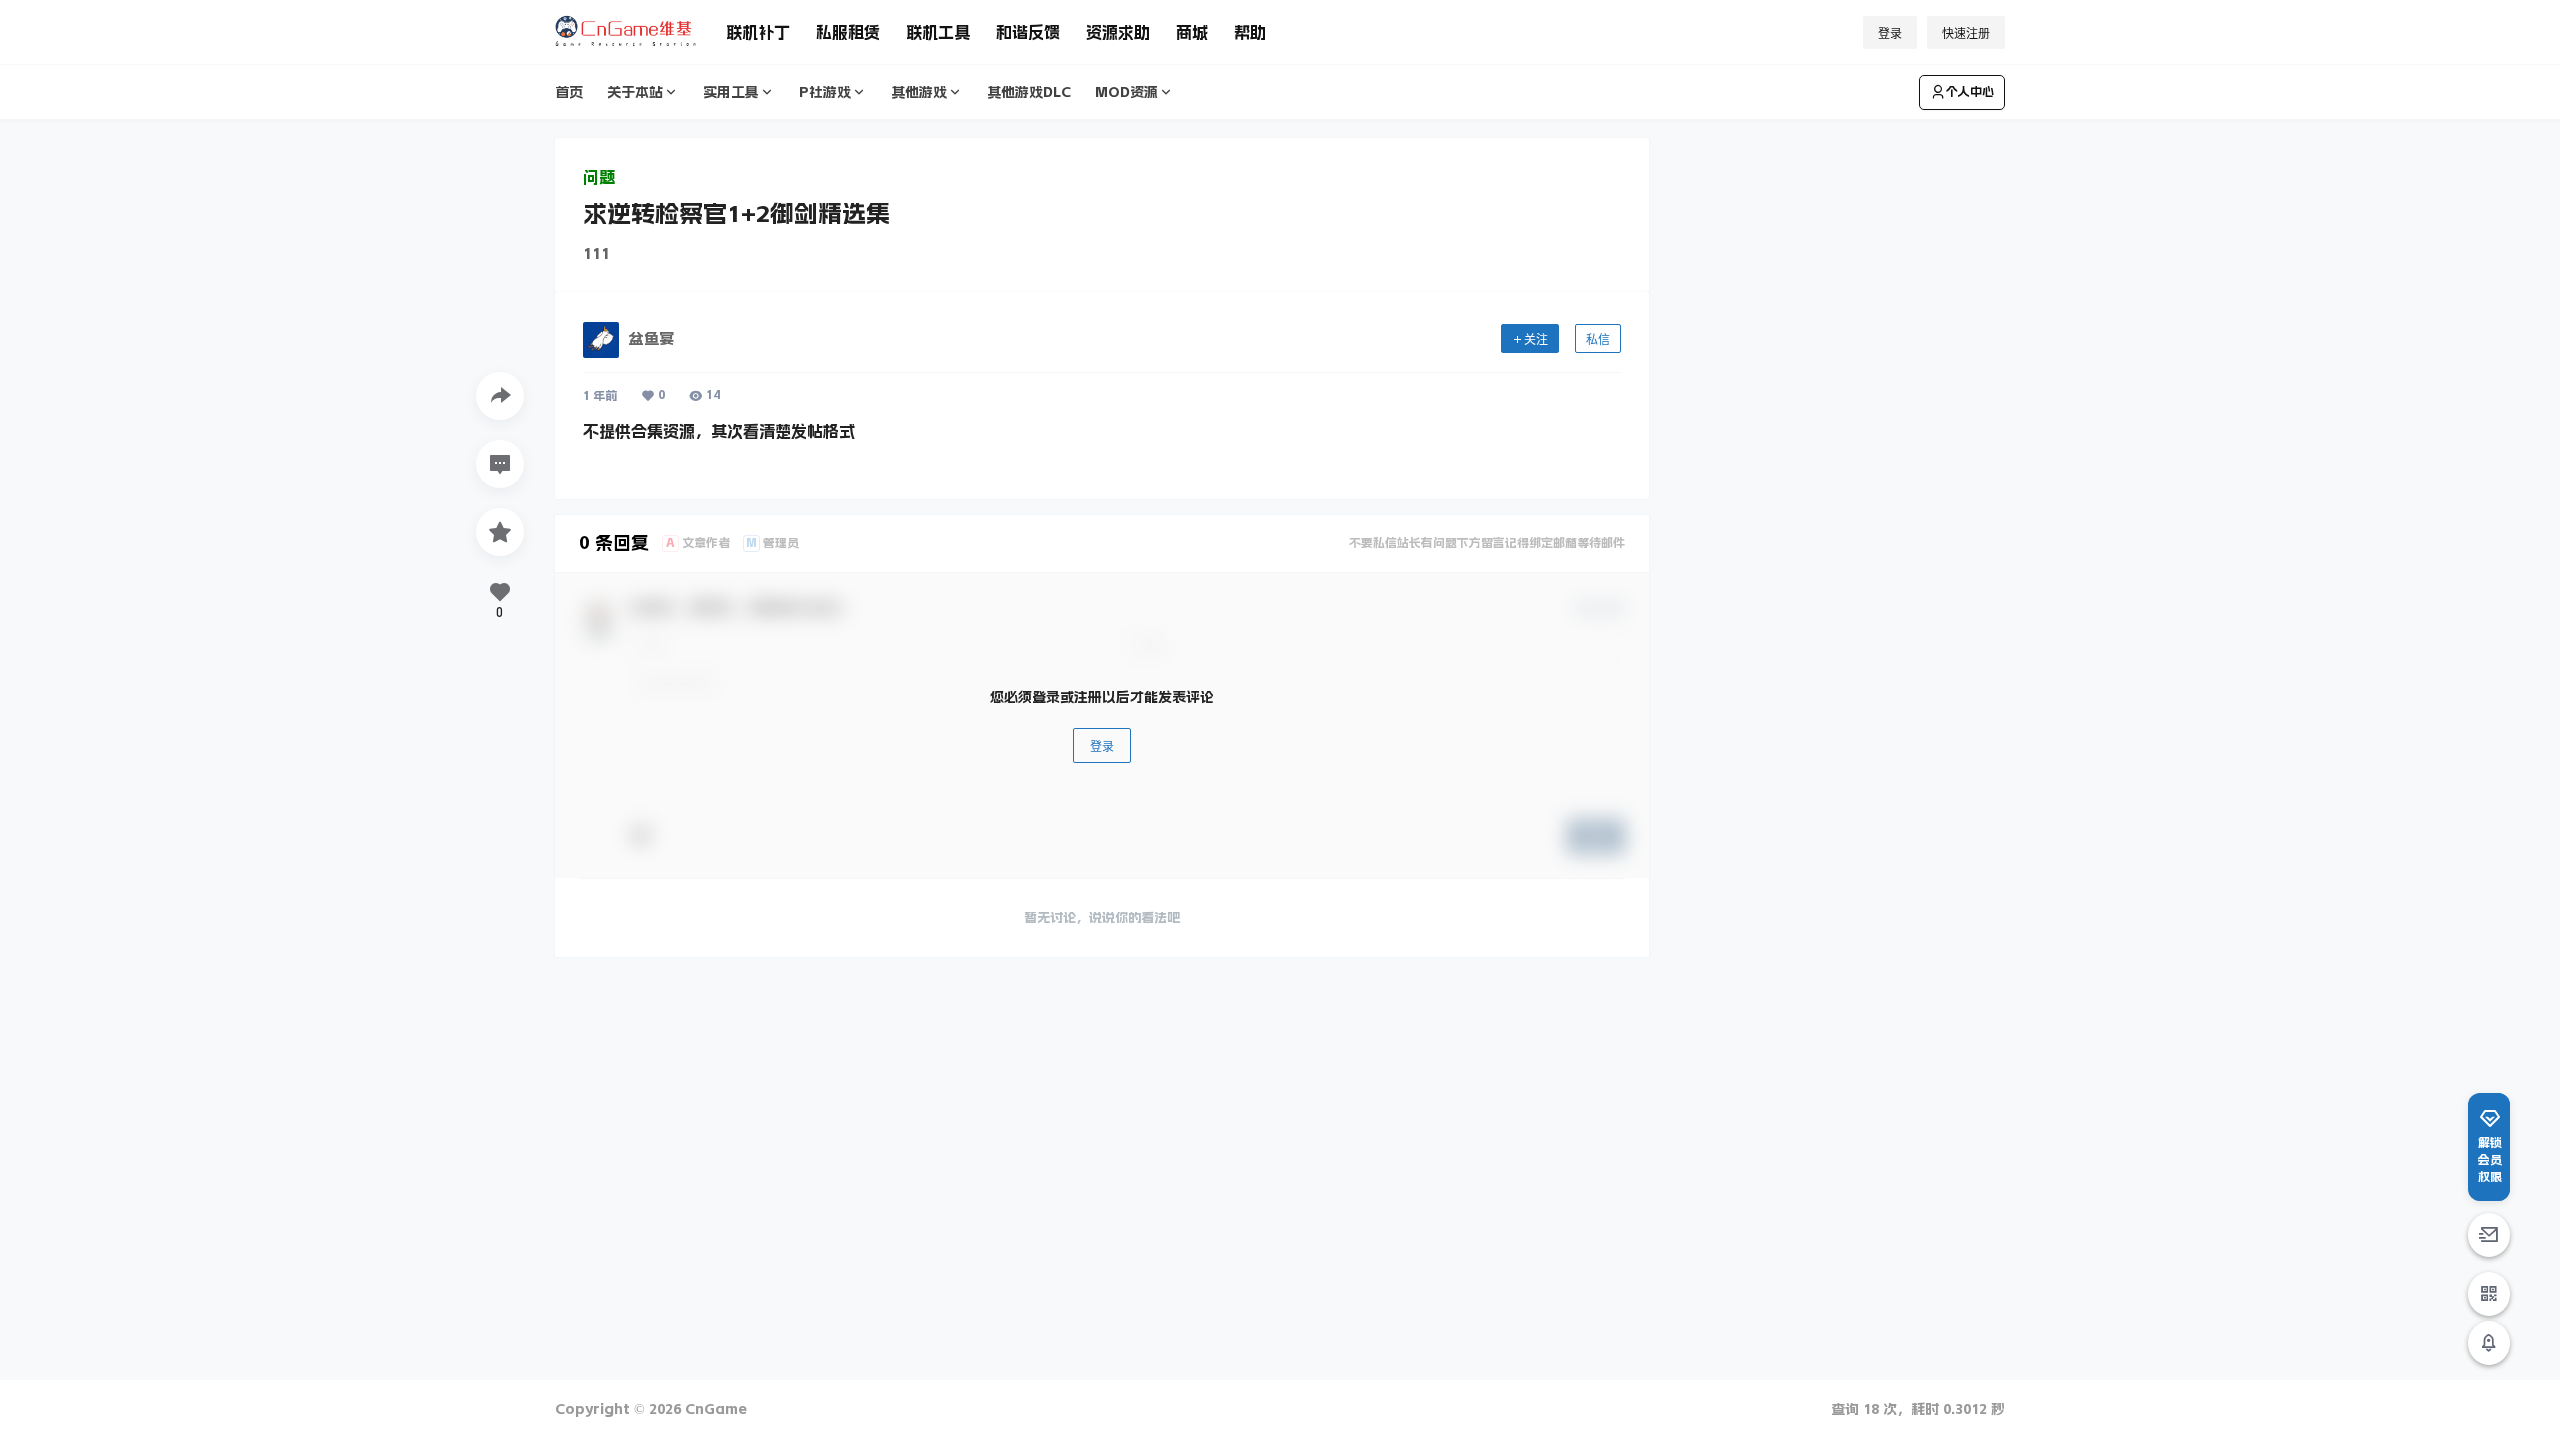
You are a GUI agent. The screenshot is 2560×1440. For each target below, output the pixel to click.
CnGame (714, 1409)
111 (596, 253)
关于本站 (635, 92)
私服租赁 (848, 32)
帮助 (1250, 32)
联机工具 (938, 32)
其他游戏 (919, 92)
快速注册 (1966, 33)
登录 (1890, 33)
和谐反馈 (1028, 32)
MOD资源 (1126, 92)
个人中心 (1970, 92)
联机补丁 (758, 32)
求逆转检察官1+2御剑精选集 (736, 214)
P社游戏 (825, 92)
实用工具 (731, 92)
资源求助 (1118, 32)
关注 (1536, 339)
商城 (1192, 32)
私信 (1598, 339)
